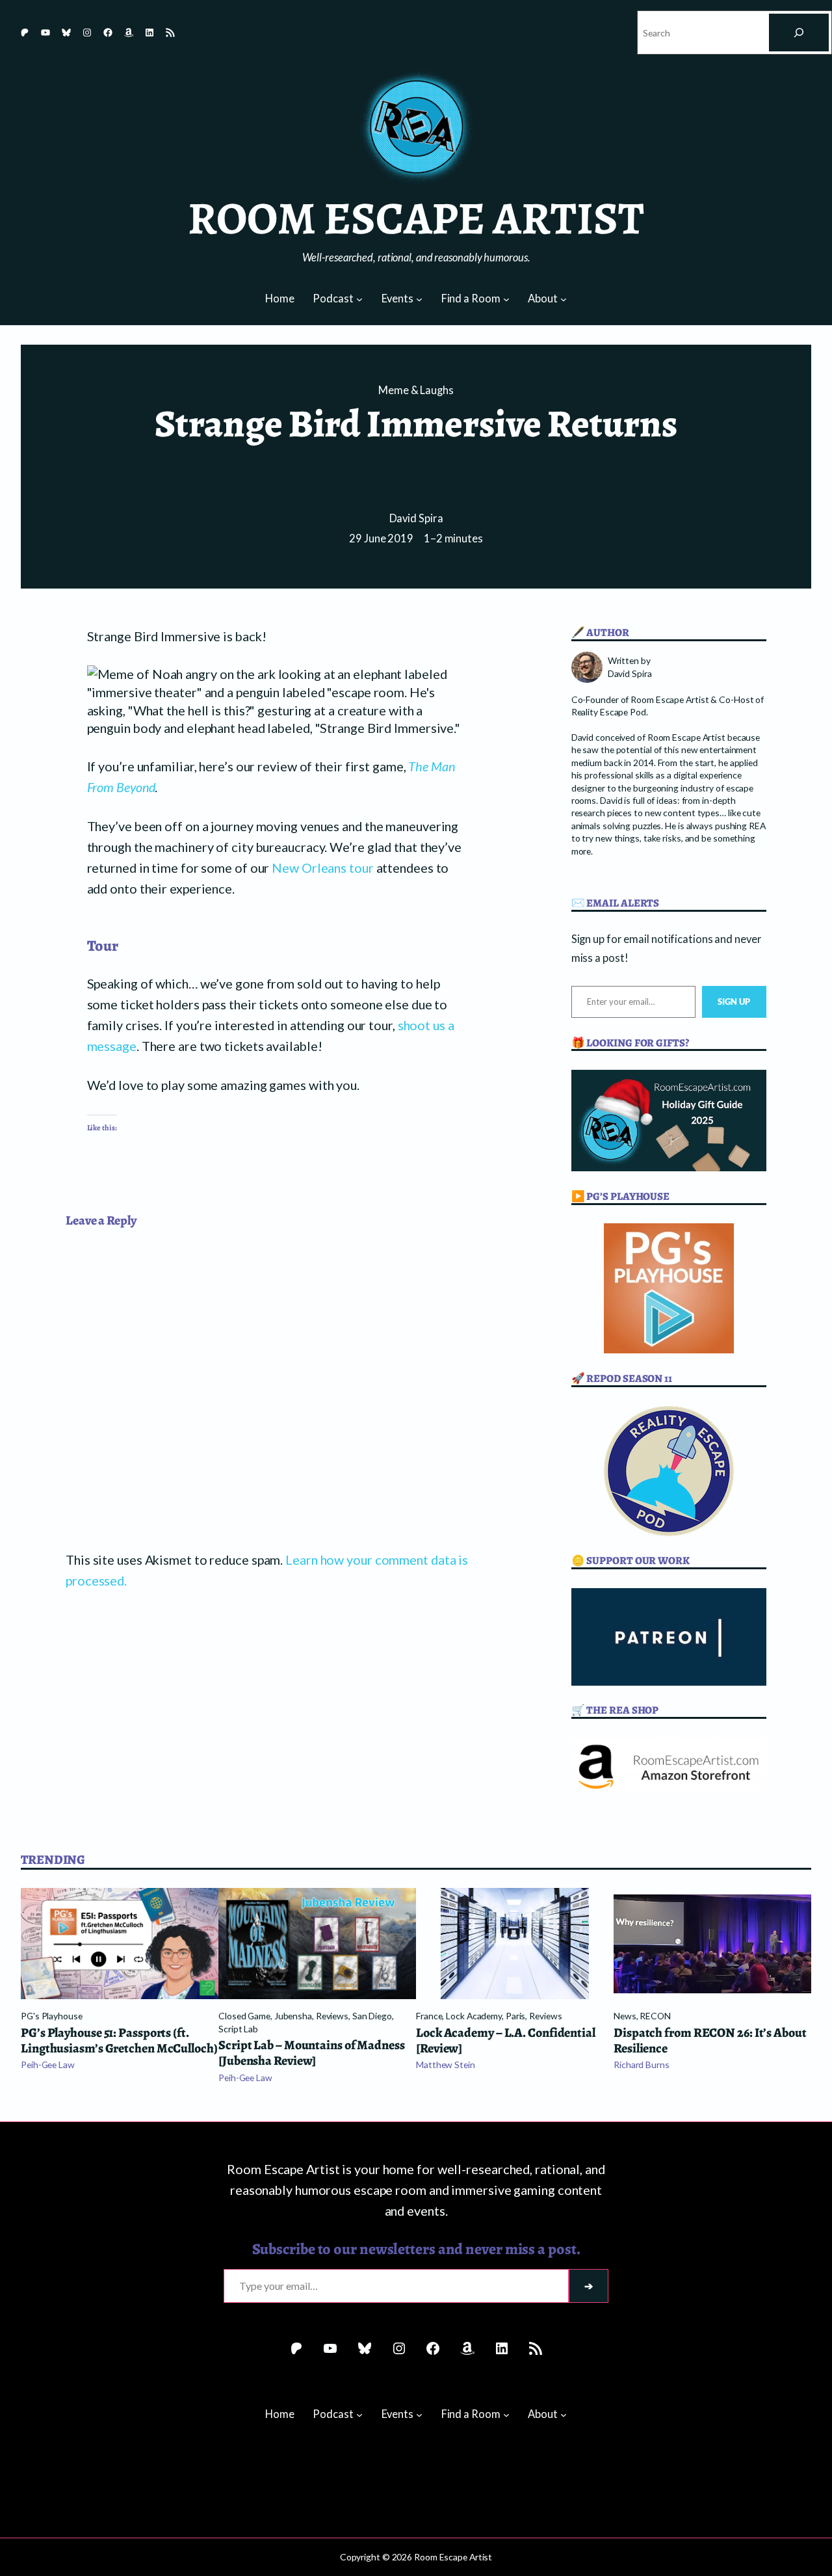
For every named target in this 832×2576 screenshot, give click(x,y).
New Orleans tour (322, 868)
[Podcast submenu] (359, 299)
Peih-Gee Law (48, 2065)
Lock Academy (474, 2016)
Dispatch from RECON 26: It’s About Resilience (710, 2041)
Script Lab (238, 2029)
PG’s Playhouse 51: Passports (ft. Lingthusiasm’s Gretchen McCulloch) (119, 2041)
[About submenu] (564, 299)
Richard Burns (642, 2065)
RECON (655, 2016)
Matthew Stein (446, 2065)
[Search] (799, 33)
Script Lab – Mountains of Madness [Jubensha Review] (312, 2053)
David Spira (416, 518)
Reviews (332, 2016)
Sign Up (734, 1002)
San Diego (372, 2016)
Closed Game (244, 2016)
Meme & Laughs (416, 390)
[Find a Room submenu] (506, 299)
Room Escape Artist (416, 218)
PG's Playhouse (52, 2016)
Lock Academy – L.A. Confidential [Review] (506, 2041)
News (625, 2016)
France (429, 2016)
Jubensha (293, 2016)
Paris (516, 2016)
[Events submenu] (419, 299)
